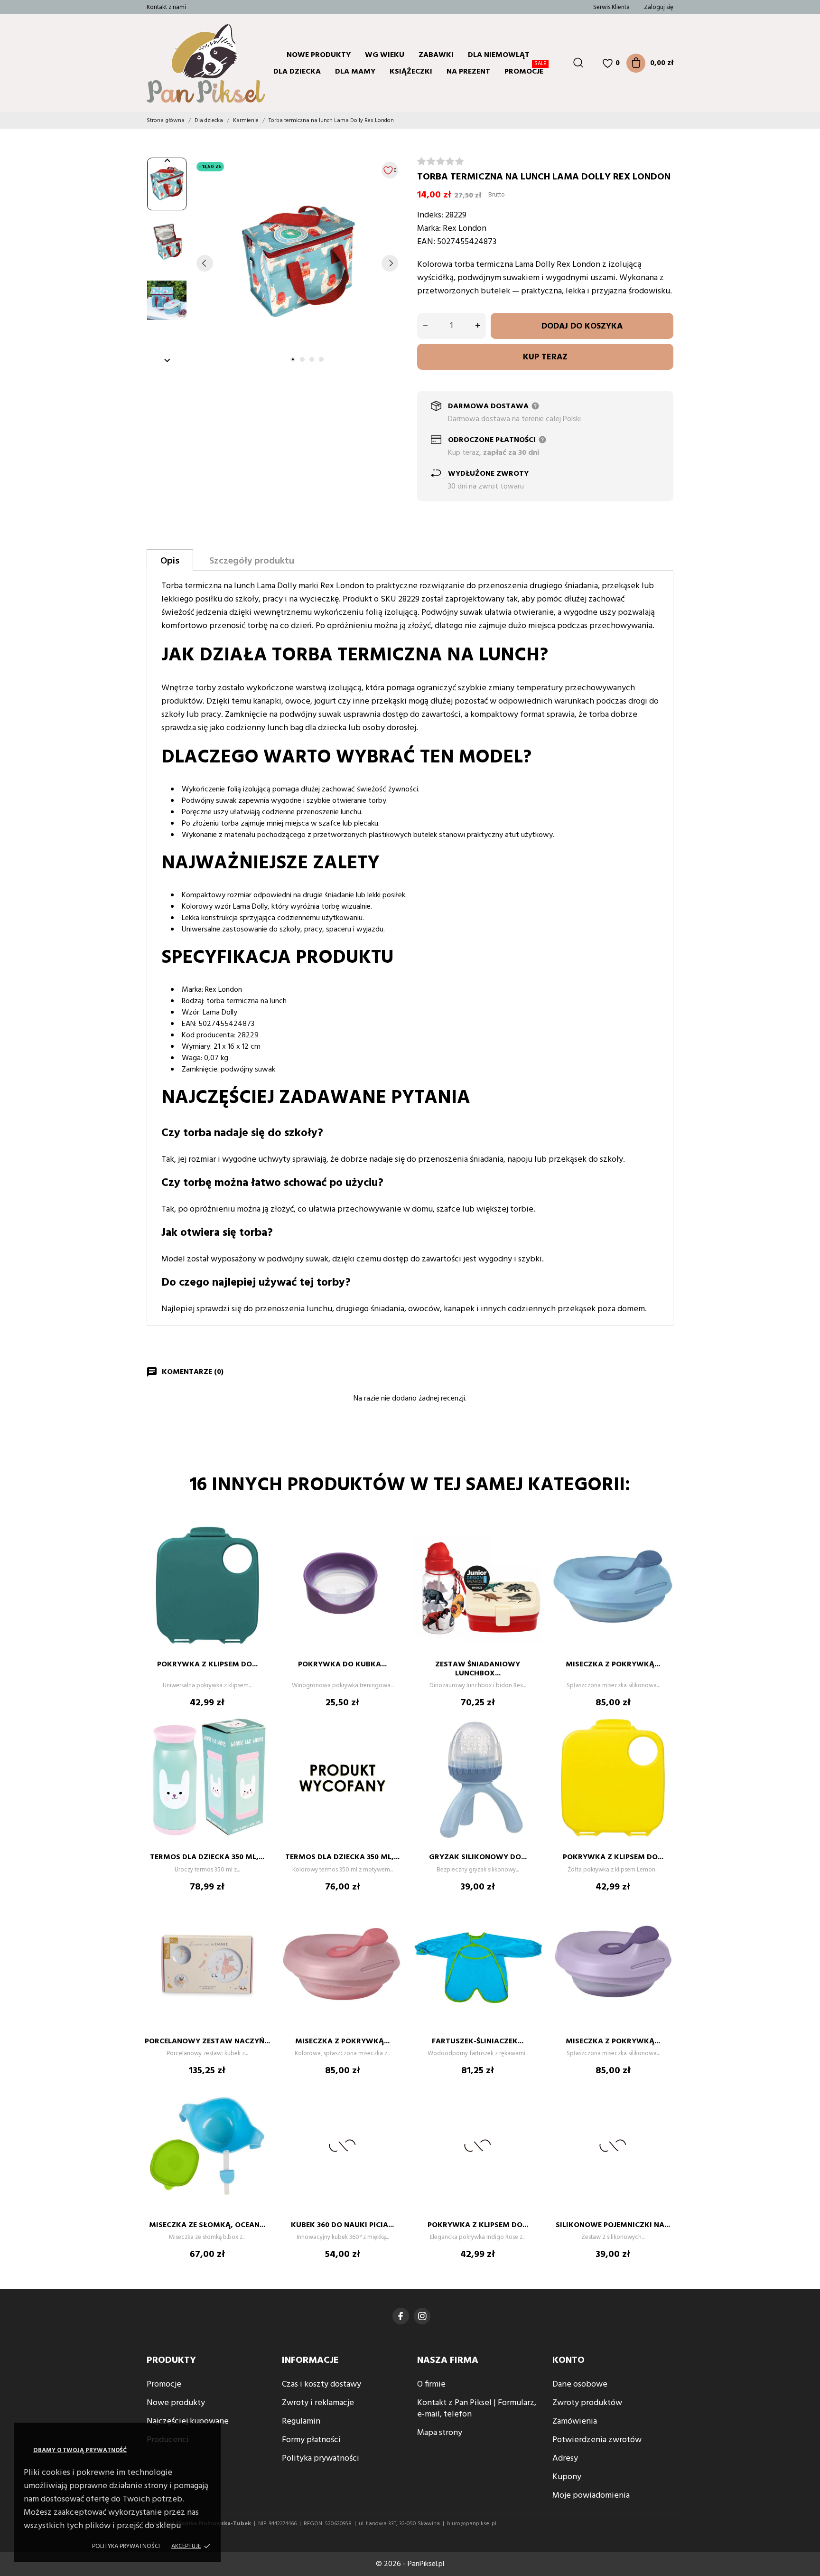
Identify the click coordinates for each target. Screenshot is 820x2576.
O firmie (431, 2384)
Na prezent (468, 72)
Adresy (565, 2458)
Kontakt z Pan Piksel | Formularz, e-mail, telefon (477, 2409)
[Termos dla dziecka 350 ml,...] (261, 1741)
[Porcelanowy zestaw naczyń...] (261, 1925)
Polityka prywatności (126, 2546)
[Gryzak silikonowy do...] (531, 1741)
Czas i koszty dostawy (321, 2384)
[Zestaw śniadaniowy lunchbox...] (531, 1548)
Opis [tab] (170, 561)
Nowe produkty (319, 55)
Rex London (465, 229)
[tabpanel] (297, 263)
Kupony (567, 2477)
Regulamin (301, 2421)
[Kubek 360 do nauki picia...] (396, 2109)
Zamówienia (575, 2421)
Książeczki (411, 72)
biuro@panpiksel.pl (472, 2524)
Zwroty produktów (587, 2403)
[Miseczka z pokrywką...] (666, 1548)
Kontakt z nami (166, 7)
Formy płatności (311, 2440)
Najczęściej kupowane (188, 2421)
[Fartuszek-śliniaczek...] (531, 1925)
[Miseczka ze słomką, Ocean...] (261, 2109)
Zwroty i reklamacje (318, 2403)
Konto (568, 2360)
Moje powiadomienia (591, 2496)
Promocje (525, 71)
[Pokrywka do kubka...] (396, 1548)
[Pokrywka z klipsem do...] (261, 1548)
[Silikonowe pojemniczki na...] (666, 2109)
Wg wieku (385, 55)
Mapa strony (440, 2433)
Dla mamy (355, 72)
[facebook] (401, 2316)
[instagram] (422, 2316)
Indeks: (430, 215)
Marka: (429, 229)
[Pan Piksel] (185, 63)
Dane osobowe (580, 2384)
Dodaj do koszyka (582, 326)
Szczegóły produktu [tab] (252, 561)
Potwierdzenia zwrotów (597, 2440)
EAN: (426, 242)
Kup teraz (545, 357)
